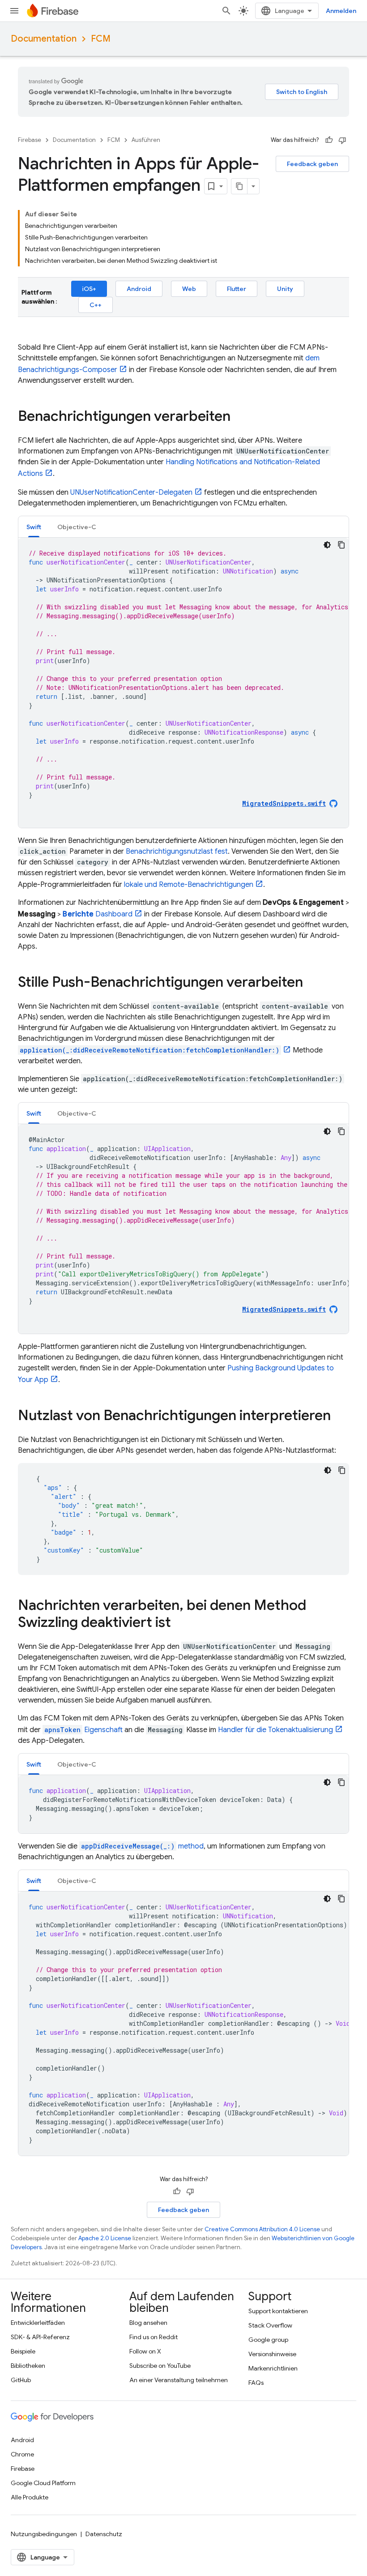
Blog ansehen (148, 2323)
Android (139, 289)
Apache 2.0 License (105, 2238)
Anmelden (341, 11)
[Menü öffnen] (14, 11)
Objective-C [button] (77, 527)
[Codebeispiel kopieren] (341, 545)
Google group (268, 2340)
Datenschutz (104, 2534)
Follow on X (145, 2351)
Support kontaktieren (278, 2311)
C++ (96, 305)
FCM (101, 39)
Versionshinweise (272, 2354)
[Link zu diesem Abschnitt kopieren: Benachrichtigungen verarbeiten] (239, 417)
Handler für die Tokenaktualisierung (275, 1730)
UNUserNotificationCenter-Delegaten (131, 492)
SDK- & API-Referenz (40, 2337)
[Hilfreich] (329, 140)
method (142, 1846)
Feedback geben (312, 164)
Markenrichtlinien (273, 2368)
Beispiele (23, 2351)
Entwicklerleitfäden (38, 2323)
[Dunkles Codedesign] (327, 545)
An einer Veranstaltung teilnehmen (179, 2380)
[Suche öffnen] (226, 11)
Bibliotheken (28, 2366)
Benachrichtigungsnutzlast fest (177, 852)
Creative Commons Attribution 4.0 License (262, 2229)
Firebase (30, 140)
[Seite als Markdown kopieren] (239, 186)
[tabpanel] (183, 683)
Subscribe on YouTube (160, 2366)
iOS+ (89, 289)
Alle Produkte (30, 2497)
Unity (285, 289)
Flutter (237, 289)
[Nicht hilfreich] (342, 140)
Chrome (22, 2454)
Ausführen (146, 140)
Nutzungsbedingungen (44, 2534)
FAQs (256, 2383)
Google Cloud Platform (43, 2483)
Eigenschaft (83, 1730)
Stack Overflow (270, 2325)
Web (189, 289)
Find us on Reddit (154, 2337)
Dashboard (98, 914)
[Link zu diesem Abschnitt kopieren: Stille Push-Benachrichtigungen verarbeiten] (312, 983)
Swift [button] (34, 527)
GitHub (21, 2380)
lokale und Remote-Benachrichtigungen (189, 885)
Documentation (44, 39)
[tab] (34, 527)
